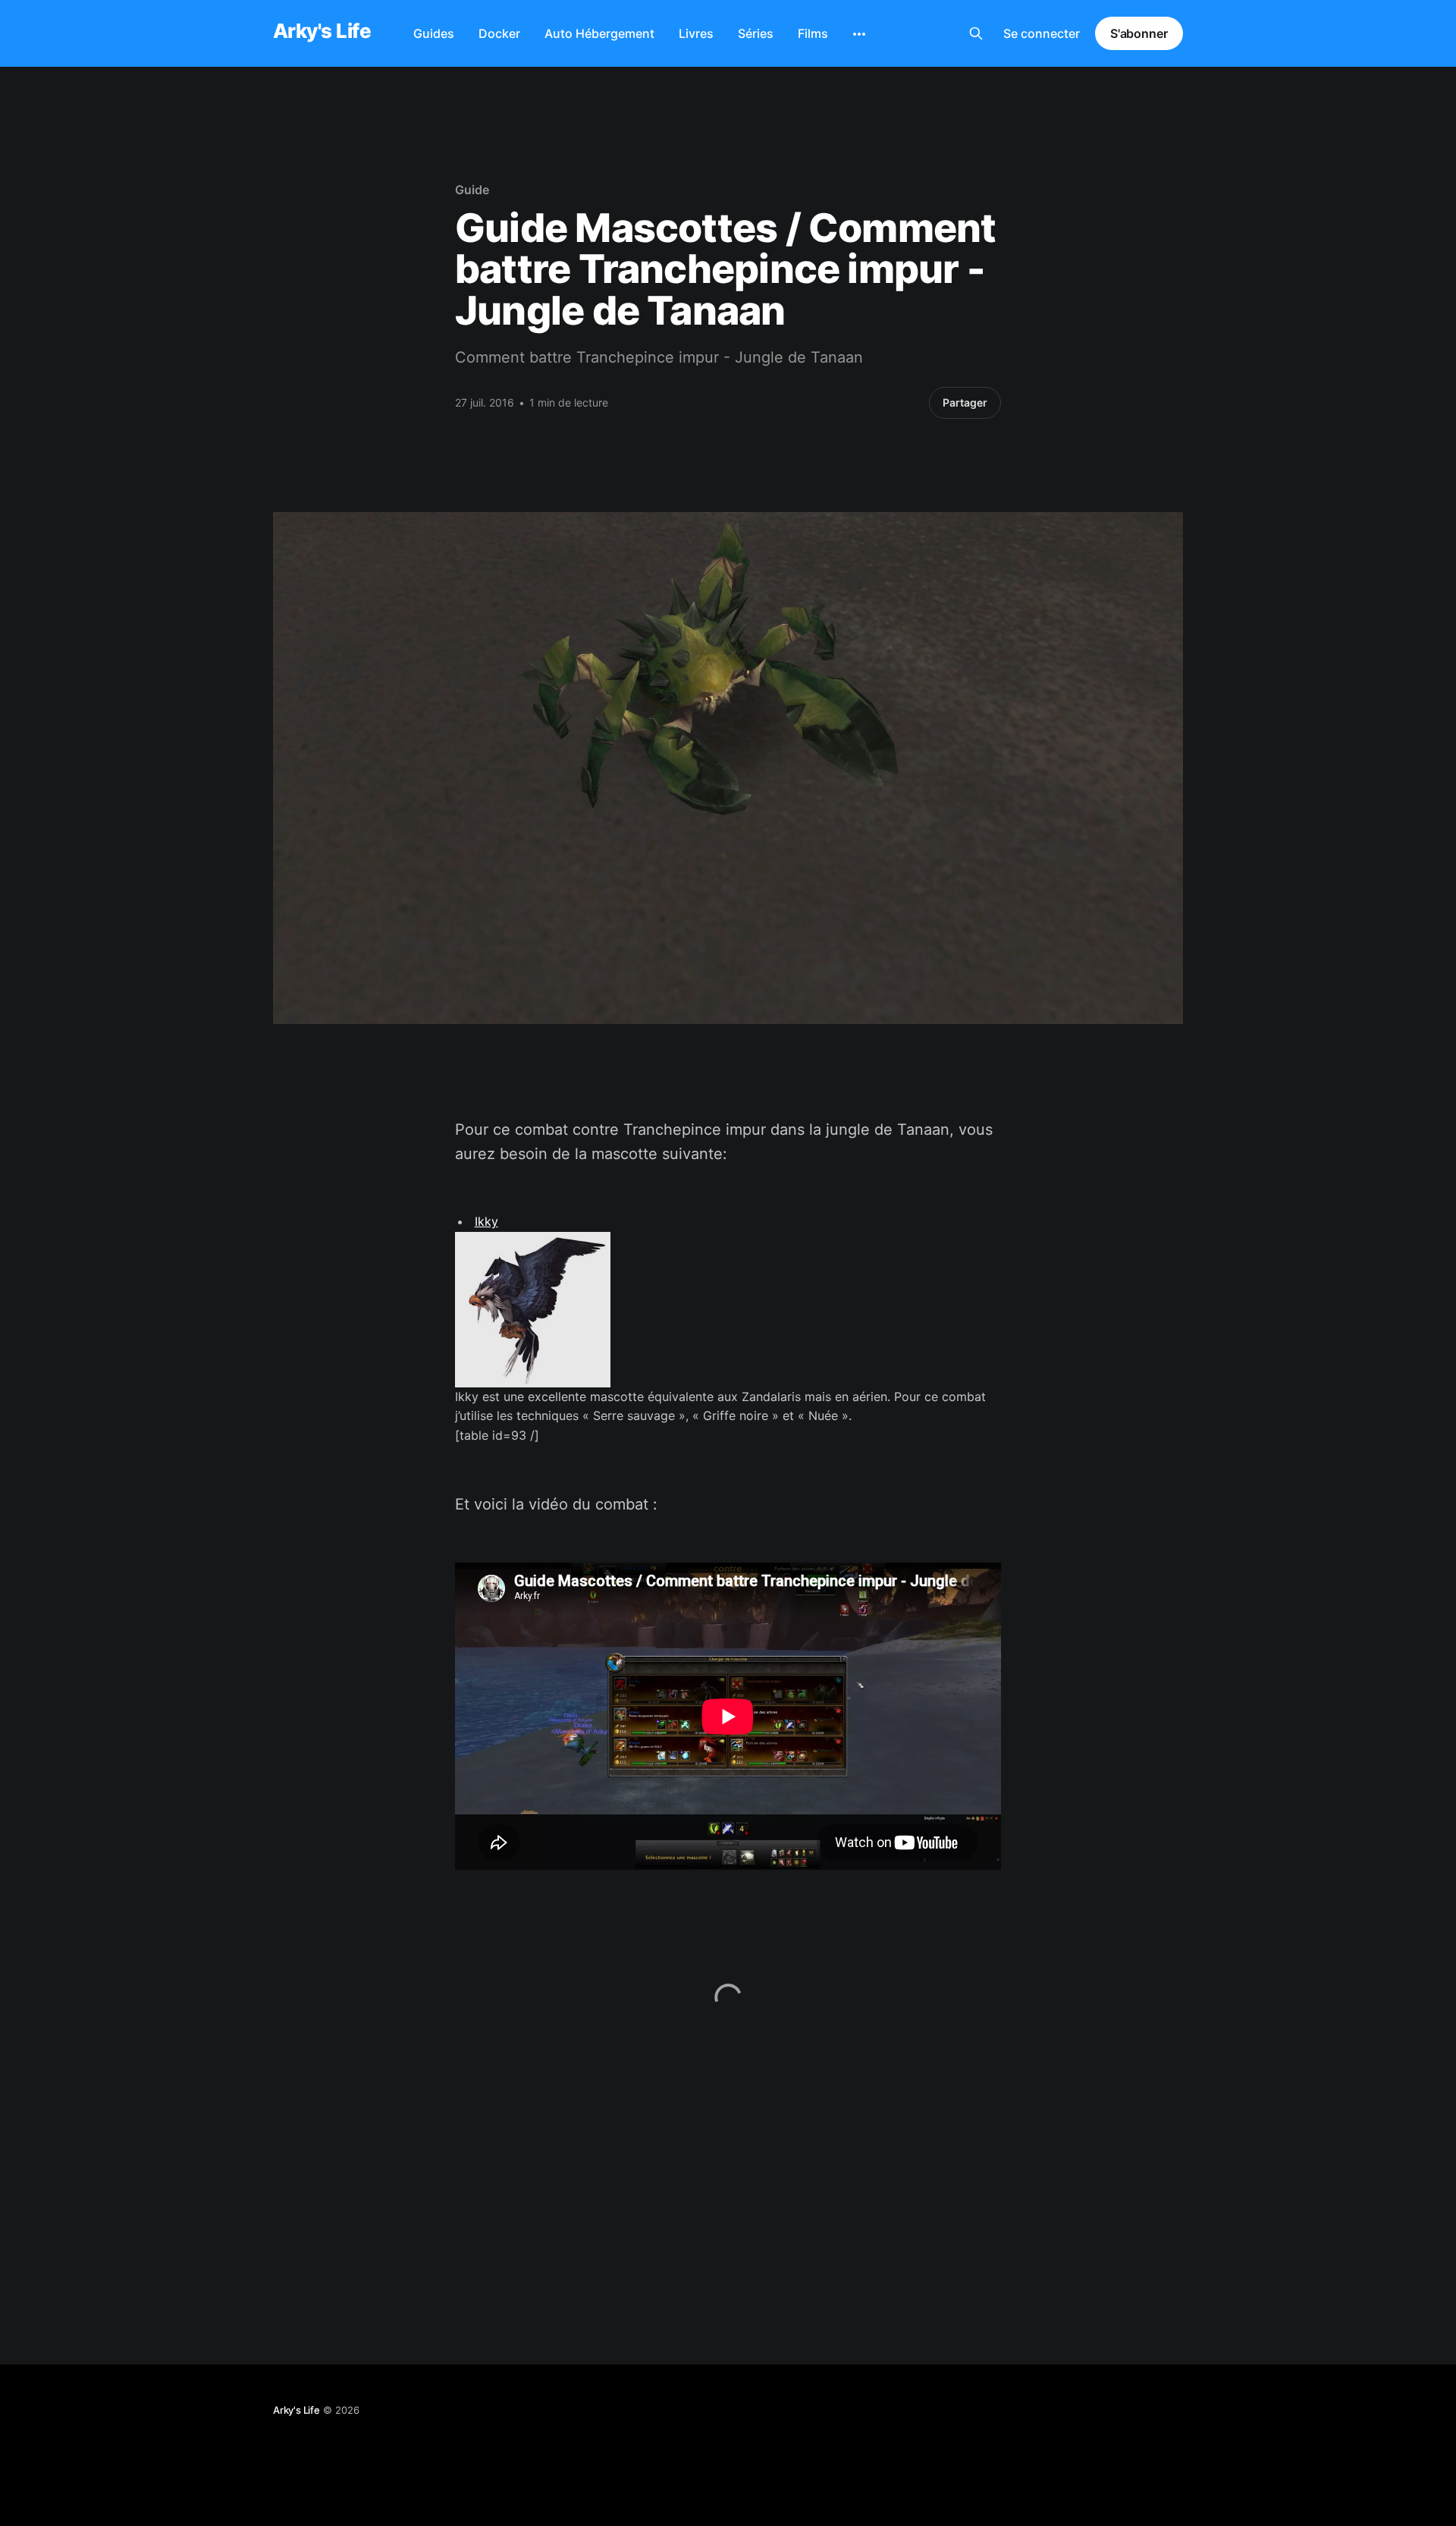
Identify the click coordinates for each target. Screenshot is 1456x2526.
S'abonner (1139, 33)
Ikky (486, 1221)
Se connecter (1042, 33)
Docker (499, 33)
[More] (859, 34)
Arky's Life (322, 31)
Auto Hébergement (599, 33)
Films (813, 33)
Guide (472, 190)
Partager (965, 402)
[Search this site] (976, 33)
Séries (756, 33)
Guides (434, 33)
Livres (696, 33)
